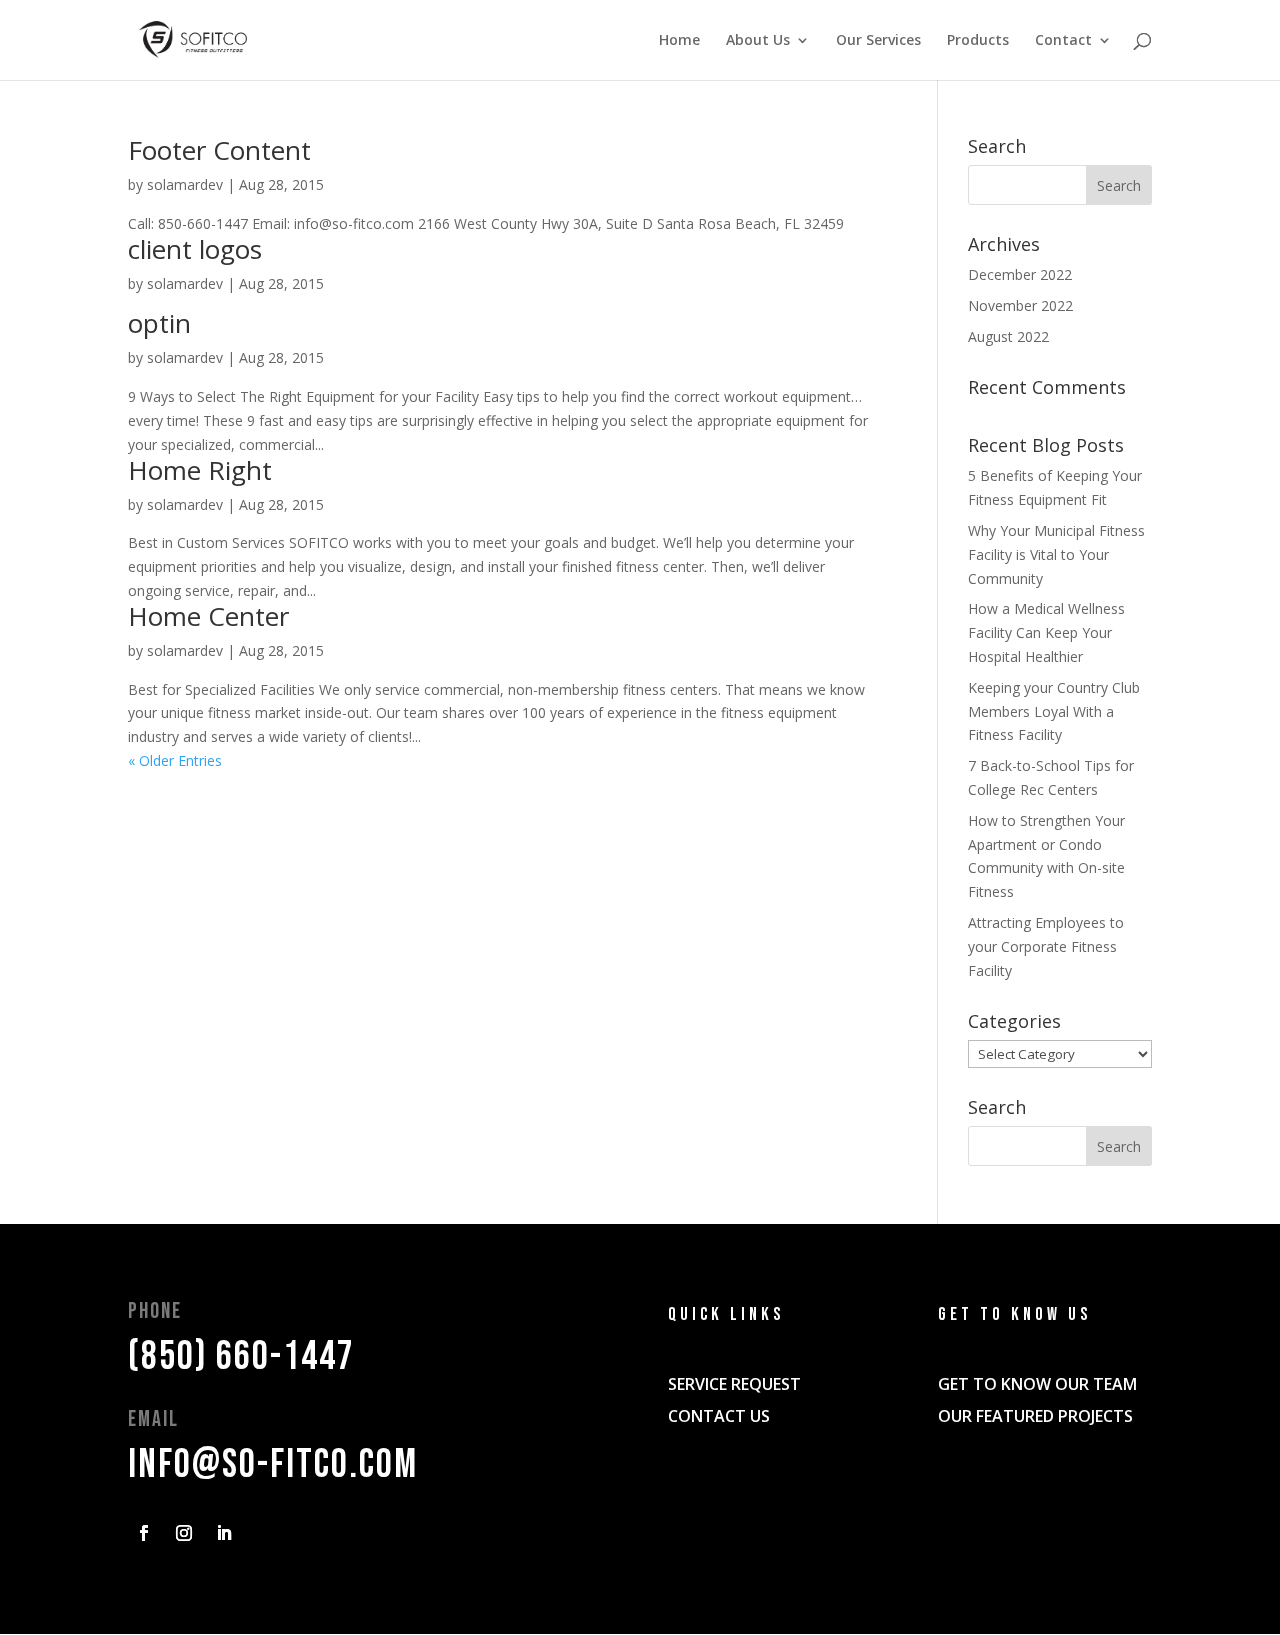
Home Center (208, 616)
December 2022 (1020, 274)
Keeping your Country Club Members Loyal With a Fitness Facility (1054, 711)
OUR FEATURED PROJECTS (1035, 1416)
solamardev (185, 184)
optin (159, 323)
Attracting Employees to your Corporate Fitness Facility (1046, 946)
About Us (758, 41)
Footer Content (219, 150)
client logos (195, 249)
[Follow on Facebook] (144, 1533)
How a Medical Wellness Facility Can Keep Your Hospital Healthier (1046, 632)
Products (978, 41)
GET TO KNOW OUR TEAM (1037, 1384)
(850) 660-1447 (241, 1357)
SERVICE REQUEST (734, 1384)
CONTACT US (719, 1416)
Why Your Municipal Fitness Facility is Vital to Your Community (1056, 554)
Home (679, 41)
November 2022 (1020, 305)
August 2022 (1008, 336)
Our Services (878, 41)
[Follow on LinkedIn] (224, 1533)
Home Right (200, 470)
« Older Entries (175, 760)
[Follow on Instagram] (184, 1533)
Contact (1063, 41)
